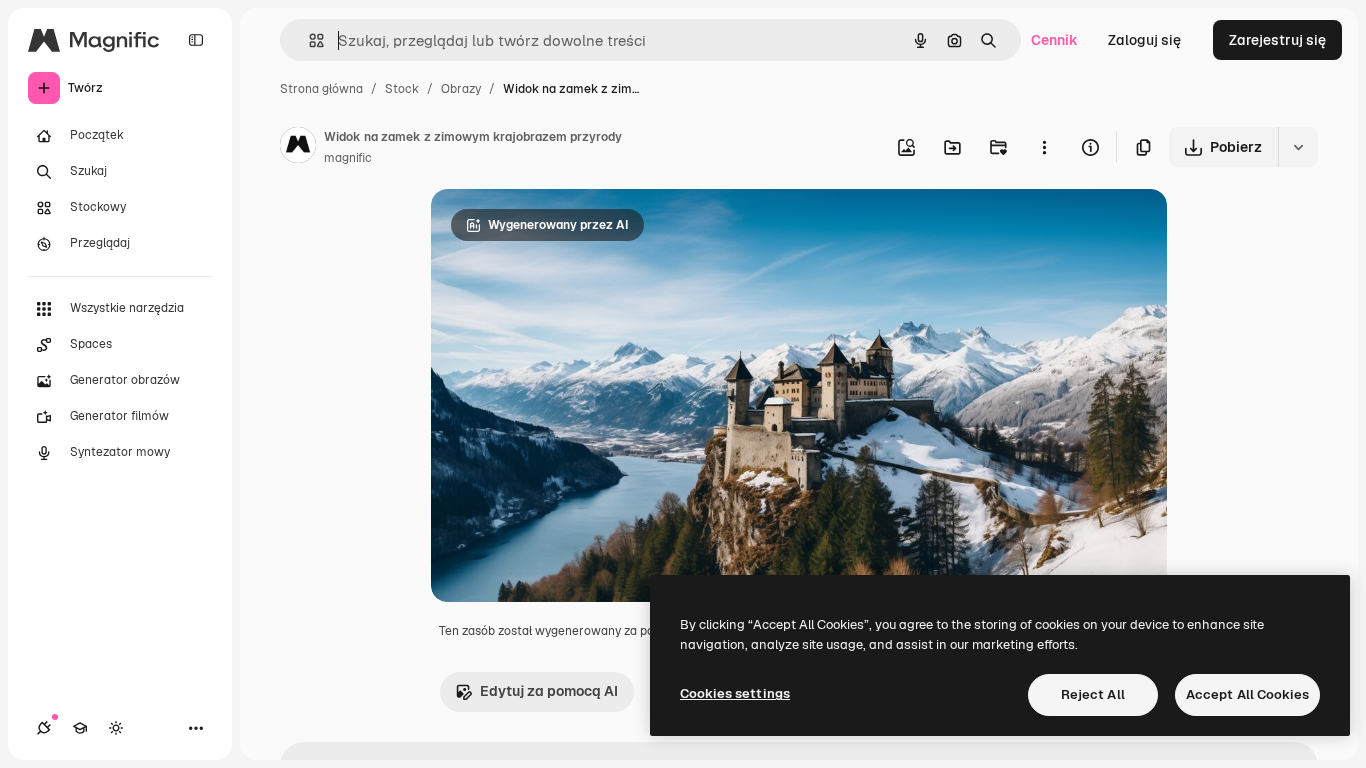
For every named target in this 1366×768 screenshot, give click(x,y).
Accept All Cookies (1247, 694)
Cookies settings (735, 693)
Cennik (1054, 40)
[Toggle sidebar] (196, 40)
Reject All (1093, 694)
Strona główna (321, 89)
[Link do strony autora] (298, 148)
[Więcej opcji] (1044, 147)
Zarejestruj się (1277, 40)
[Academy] (80, 728)
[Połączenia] (44, 728)
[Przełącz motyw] (116, 728)
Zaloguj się (1144, 40)
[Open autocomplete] (308, 40)
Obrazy (461, 89)
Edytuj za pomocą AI (549, 691)
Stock (402, 89)
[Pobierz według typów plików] (1298, 147)
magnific (348, 158)
